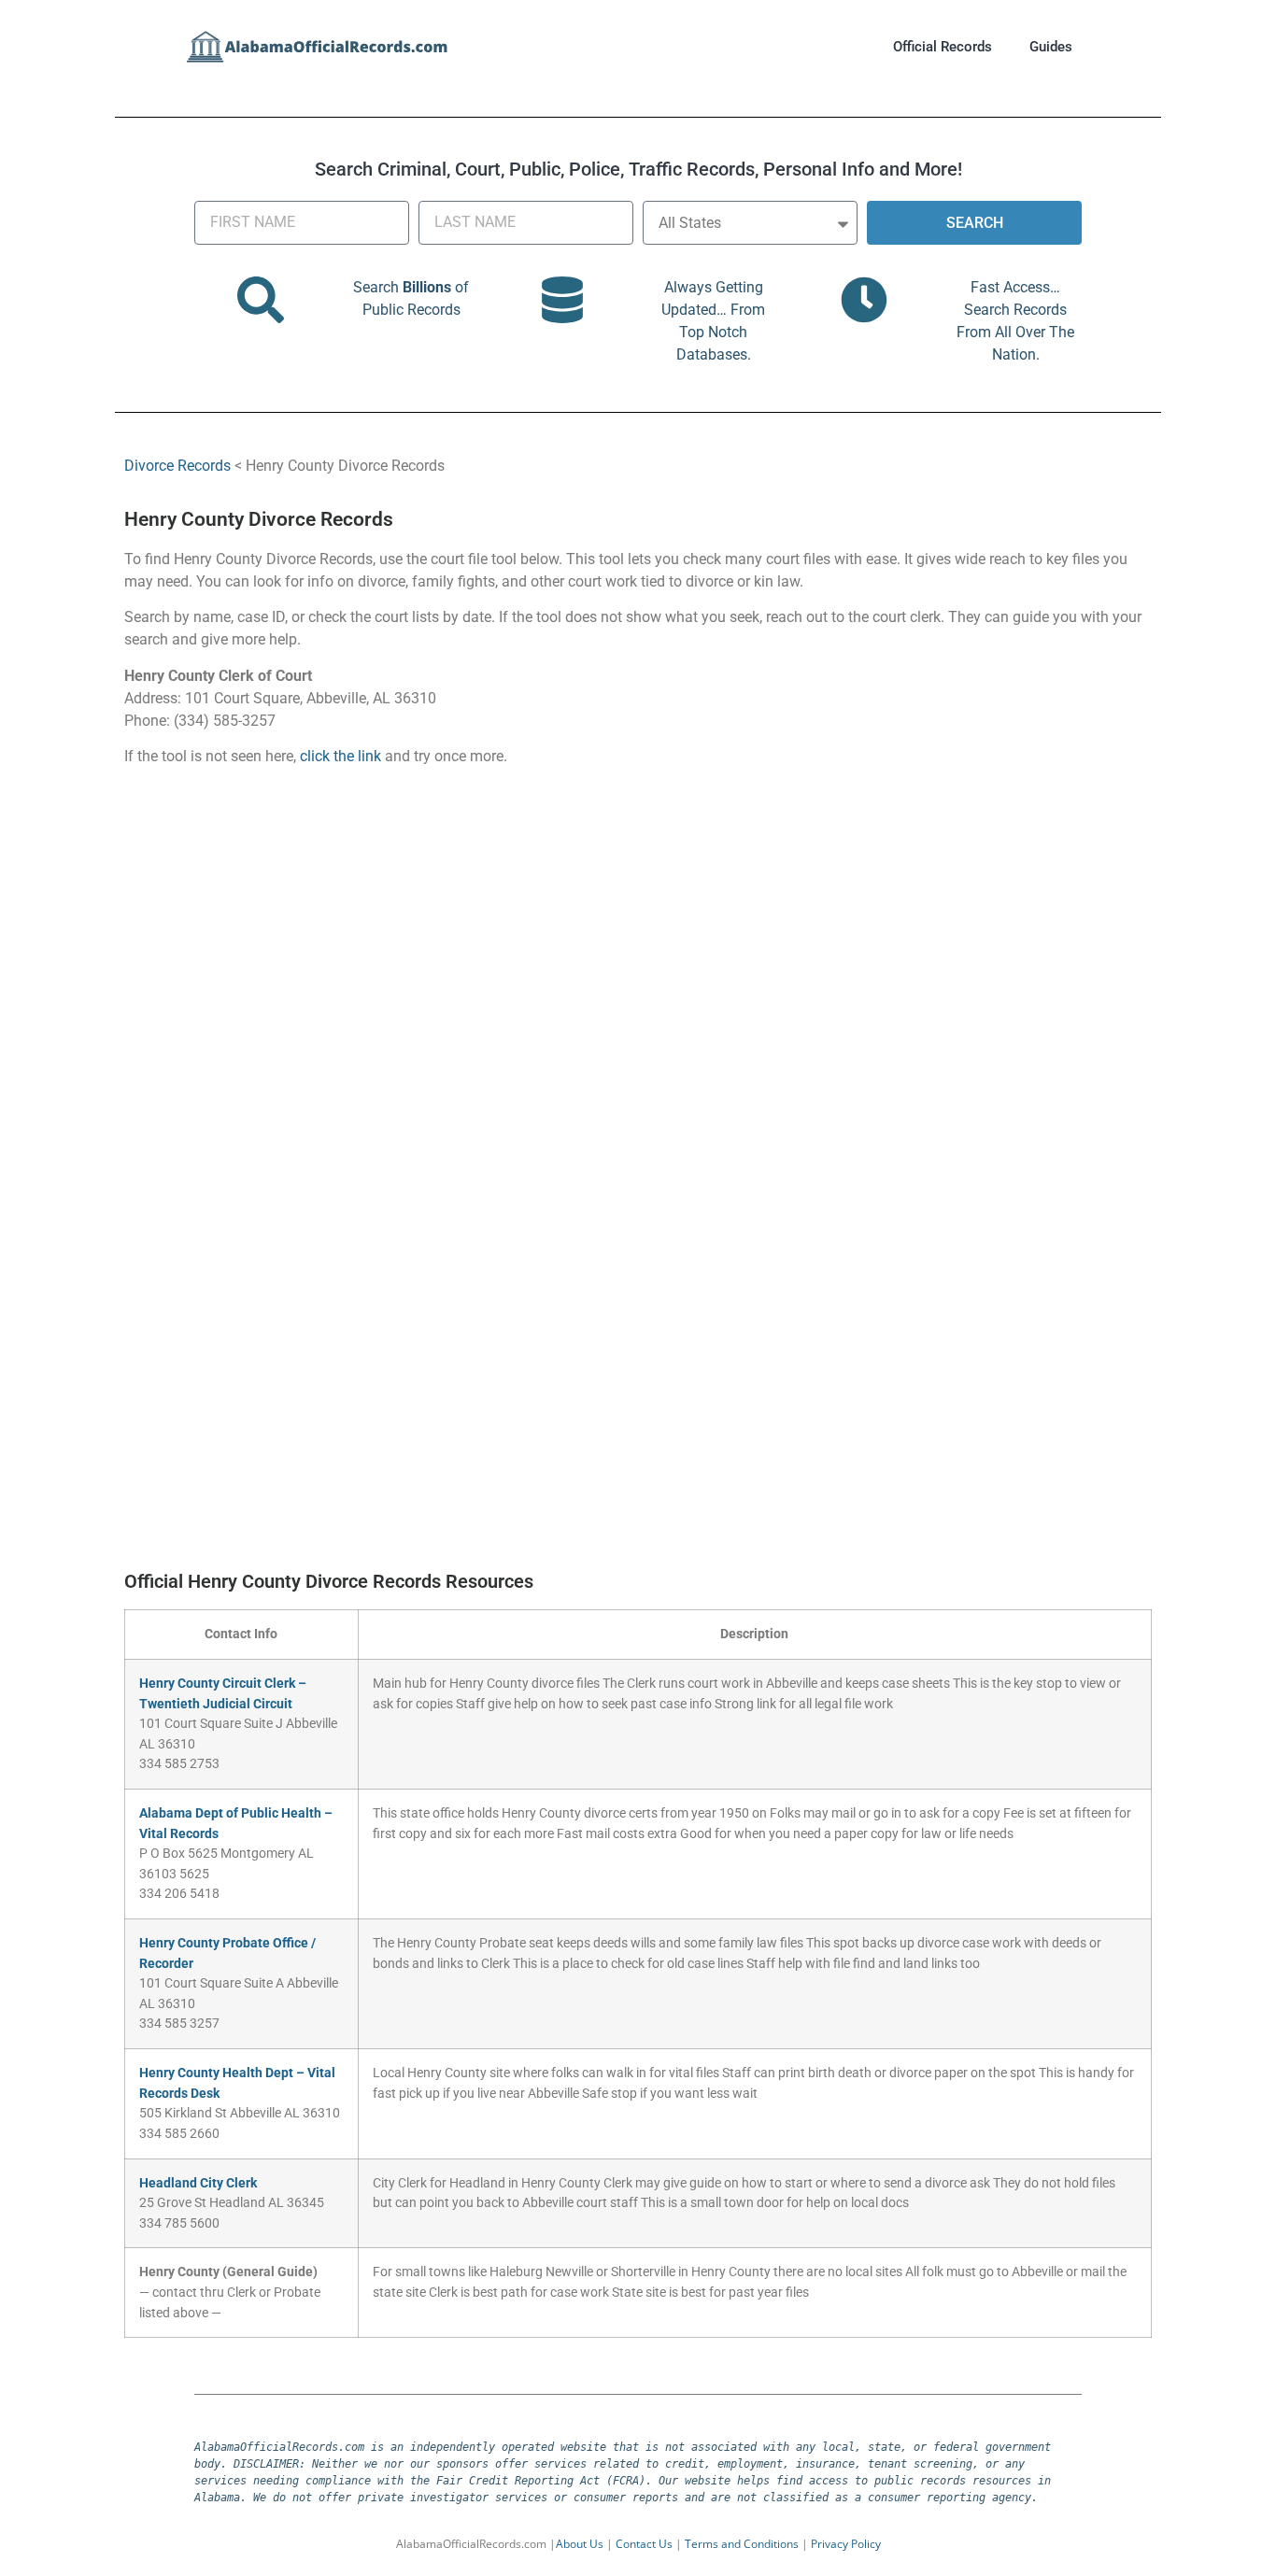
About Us (580, 2544)
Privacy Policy (846, 2544)
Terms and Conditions (742, 2544)
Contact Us (644, 2544)
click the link (340, 756)
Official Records (943, 47)
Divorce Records (177, 466)
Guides (1051, 47)
